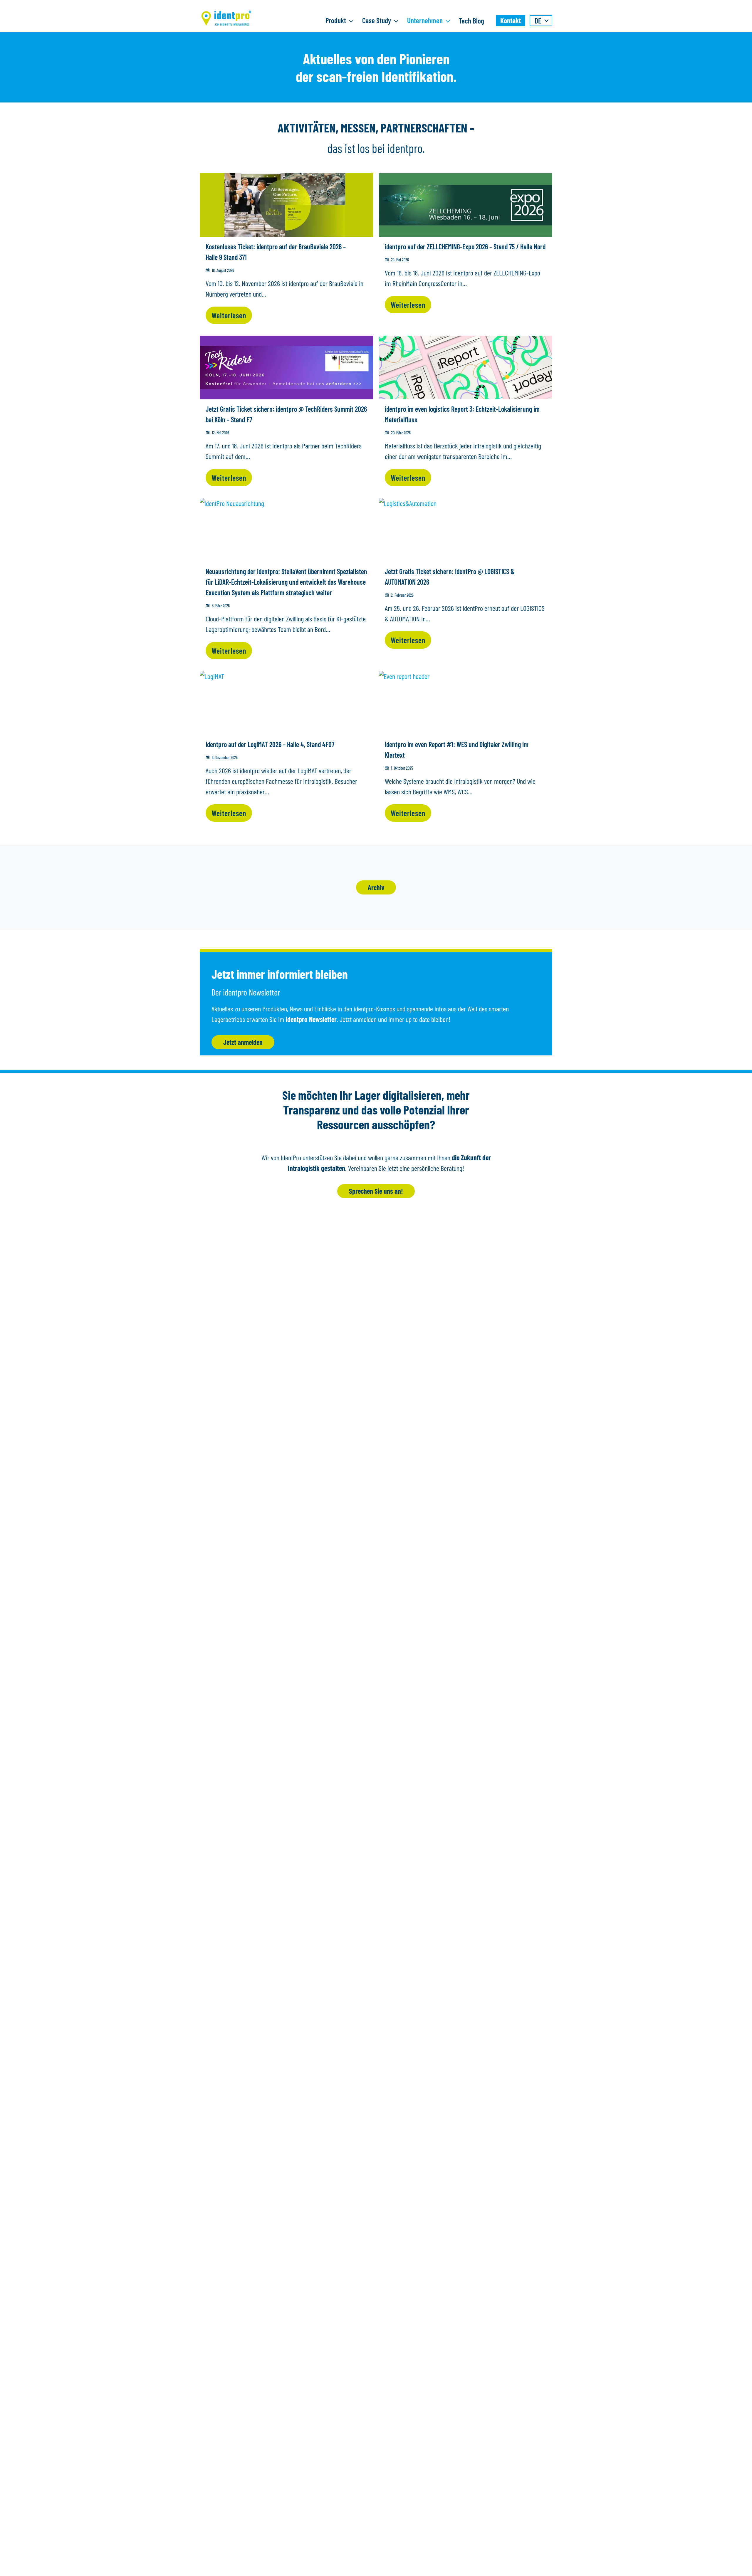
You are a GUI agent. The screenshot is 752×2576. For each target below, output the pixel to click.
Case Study (377, 20)
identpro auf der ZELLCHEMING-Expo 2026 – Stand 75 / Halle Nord (465, 247)
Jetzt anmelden (243, 1042)
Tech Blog (471, 21)
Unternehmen (425, 20)
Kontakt (511, 20)
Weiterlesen (229, 315)
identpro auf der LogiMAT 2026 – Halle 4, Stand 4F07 (271, 744)
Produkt (336, 20)
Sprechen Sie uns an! (376, 1191)
